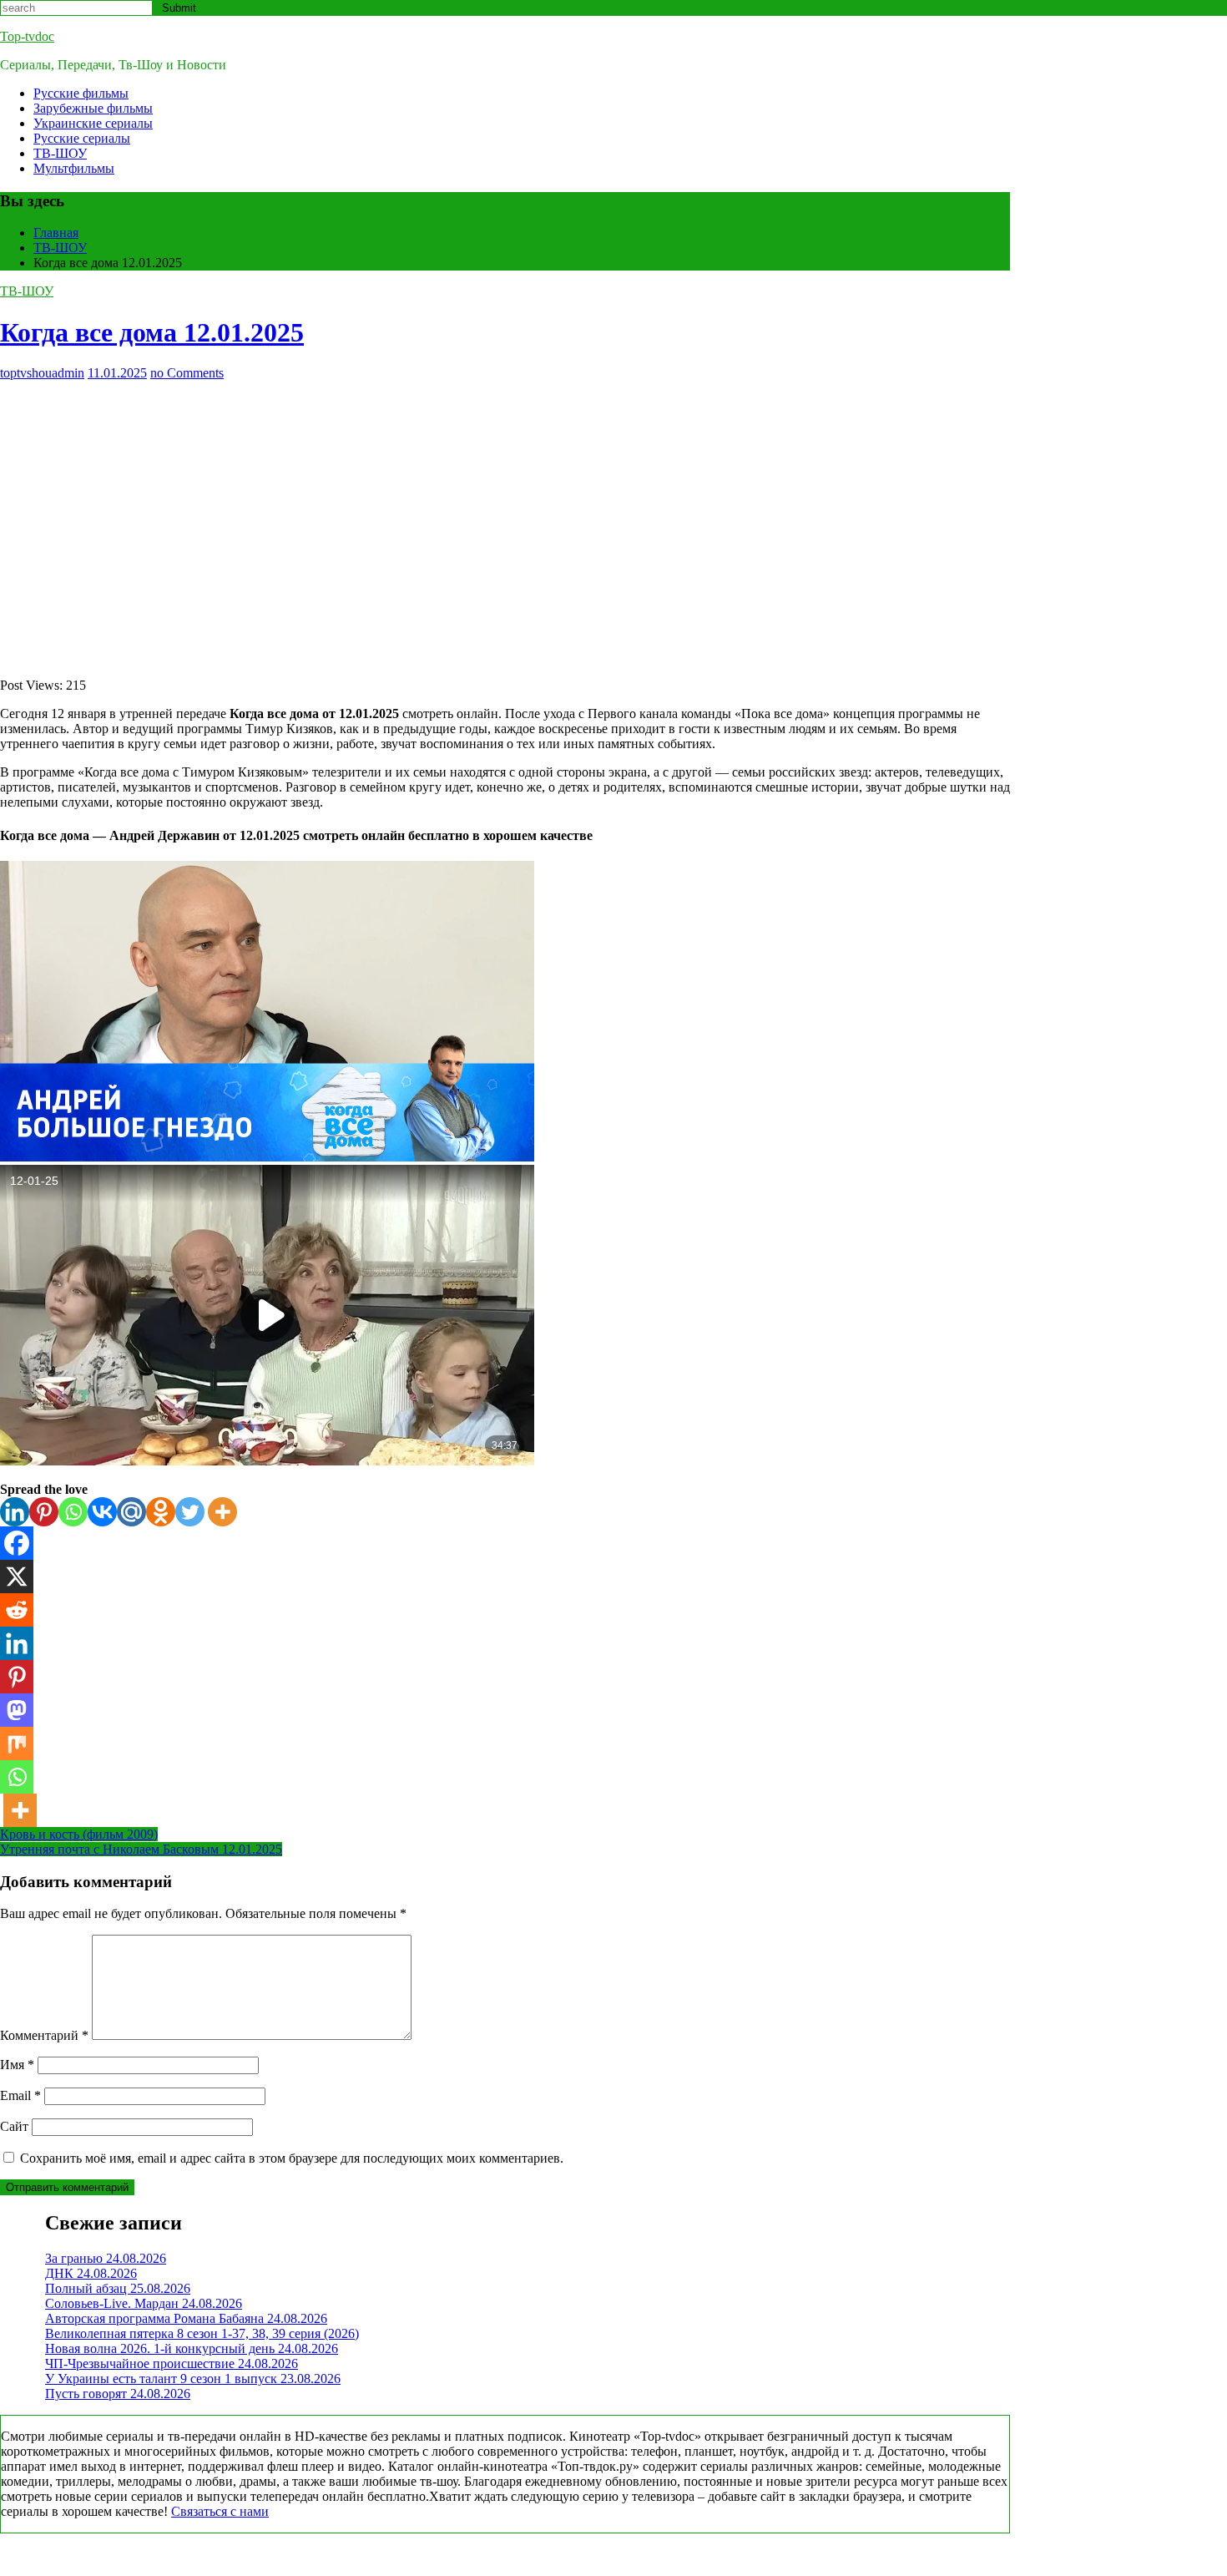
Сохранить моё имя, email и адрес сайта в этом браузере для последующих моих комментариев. (292, 2158)
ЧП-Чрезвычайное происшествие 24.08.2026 (172, 2363)
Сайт (14, 2126)
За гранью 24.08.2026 (106, 2258)
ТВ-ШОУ (60, 153)
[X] (17, 1576)
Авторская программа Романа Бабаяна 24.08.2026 (186, 2318)
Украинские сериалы (93, 123)
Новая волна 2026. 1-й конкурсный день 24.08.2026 (192, 2348)
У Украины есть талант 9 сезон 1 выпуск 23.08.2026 (193, 2379)
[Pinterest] (44, 1512)
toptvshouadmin (42, 373)
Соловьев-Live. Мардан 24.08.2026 (144, 2303)
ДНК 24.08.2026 (91, 2273)
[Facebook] (17, 1543)
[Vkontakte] (102, 1512)
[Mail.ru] (131, 1512)
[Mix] (17, 1743)
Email (20, 2095)
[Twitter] (190, 1512)
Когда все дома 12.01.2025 (152, 332)
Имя (17, 2065)
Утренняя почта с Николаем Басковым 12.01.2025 (141, 1849)
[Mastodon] (17, 1710)
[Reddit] (17, 1610)
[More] (222, 1512)
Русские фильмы (81, 93)
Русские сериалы (82, 138)
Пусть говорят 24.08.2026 (118, 2394)
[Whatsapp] (73, 1512)
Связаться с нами (220, 2511)
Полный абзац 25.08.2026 (118, 2288)
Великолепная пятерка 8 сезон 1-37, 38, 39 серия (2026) (202, 2333)
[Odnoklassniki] (161, 1512)
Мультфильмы (74, 168)
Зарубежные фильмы (93, 108)
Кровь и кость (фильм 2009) (79, 1834)
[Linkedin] (15, 1512)
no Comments (187, 373)
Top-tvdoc (27, 36)
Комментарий (44, 2035)
